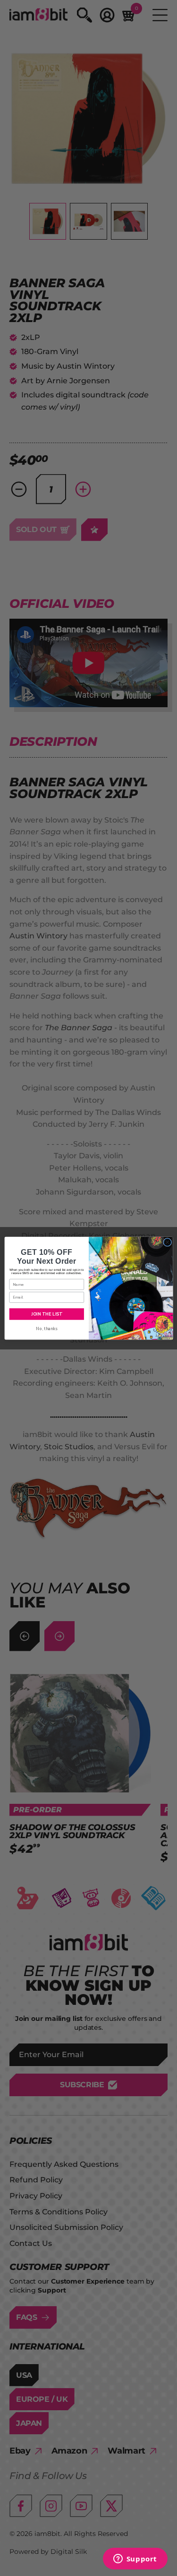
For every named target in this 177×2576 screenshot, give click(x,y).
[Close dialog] (167, 1242)
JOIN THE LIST (46, 1314)
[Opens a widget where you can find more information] (135, 2560)
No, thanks (46, 1328)
